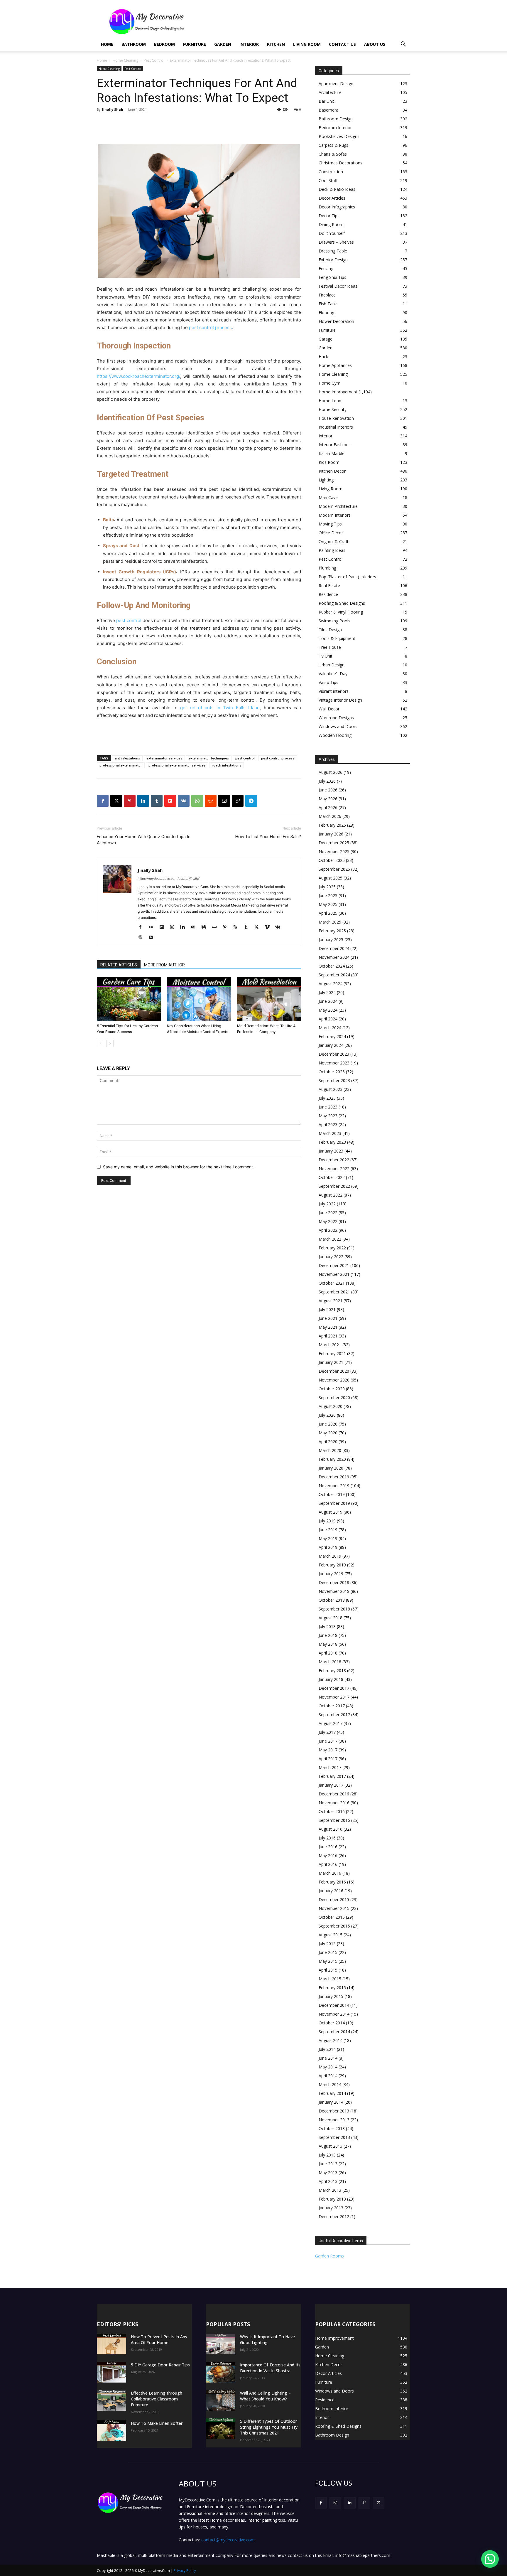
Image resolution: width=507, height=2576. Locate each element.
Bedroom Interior (335, 128)
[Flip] (170, 801)
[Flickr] (153, 927)
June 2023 (328, 1107)
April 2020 (328, 1442)
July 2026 (327, 781)
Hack (323, 357)
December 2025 (334, 843)
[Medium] (206, 927)
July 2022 (327, 1204)
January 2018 (331, 1679)
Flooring (326, 312)
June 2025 (328, 896)
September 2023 (334, 1080)
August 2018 (331, 1618)
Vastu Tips (328, 682)
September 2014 (334, 2032)
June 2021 (328, 1318)
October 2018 (332, 1600)
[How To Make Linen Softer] (111, 2431)
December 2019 (334, 1477)
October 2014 (332, 2023)
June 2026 (328, 790)
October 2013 (332, 2128)
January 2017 (331, 1785)
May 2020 (328, 1433)
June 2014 (328, 2058)
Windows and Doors (338, 726)
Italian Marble (332, 453)
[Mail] (195, 927)
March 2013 (330, 2190)
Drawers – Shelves (336, 242)
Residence (328, 594)
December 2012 (334, 2217)
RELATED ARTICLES (119, 965)
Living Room (307, 44)
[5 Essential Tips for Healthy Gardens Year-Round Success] (129, 999)
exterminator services (164, 758)
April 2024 (328, 1019)
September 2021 (334, 1292)
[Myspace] (216, 927)
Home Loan (330, 401)
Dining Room (331, 224)
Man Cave (328, 497)
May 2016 (328, 1855)
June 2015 (328, 1952)
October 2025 (332, 860)
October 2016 (332, 1811)
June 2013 (328, 2164)
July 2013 (327, 2155)
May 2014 (328, 2067)
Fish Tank (328, 304)
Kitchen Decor (332, 471)
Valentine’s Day (333, 674)
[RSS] (238, 927)
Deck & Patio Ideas (337, 189)
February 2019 (332, 1565)
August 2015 (331, 1935)
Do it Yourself (332, 233)
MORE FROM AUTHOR (164, 965)
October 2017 (332, 1706)
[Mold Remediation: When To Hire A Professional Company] (269, 999)
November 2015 (334, 1908)
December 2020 (334, 1371)
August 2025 (331, 878)
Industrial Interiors (336, 427)
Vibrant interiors (334, 691)
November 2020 (334, 1380)
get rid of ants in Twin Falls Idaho (220, 708)
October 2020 (332, 1389)
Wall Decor (329, 709)
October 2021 (332, 1283)
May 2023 (328, 1116)
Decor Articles (332, 198)
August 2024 (331, 984)
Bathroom (134, 44)
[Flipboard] (164, 927)
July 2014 (327, 2049)
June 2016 (328, 1847)
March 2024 (330, 1028)
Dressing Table (333, 251)
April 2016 (328, 1864)
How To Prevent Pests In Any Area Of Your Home (159, 2340)
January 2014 (331, 2102)
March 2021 (330, 1345)
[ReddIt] (211, 801)
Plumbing (327, 568)
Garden (223, 44)
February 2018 (332, 1671)
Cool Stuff (328, 180)
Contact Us (342, 44)
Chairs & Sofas (333, 154)
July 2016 (327, 1838)
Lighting (326, 480)
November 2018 (334, 1591)
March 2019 (330, 1556)
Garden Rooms (329, 2256)
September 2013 (334, 2137)
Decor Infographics (337, 207)
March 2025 (330, 922)
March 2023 (330, 1133)
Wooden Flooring (335, 735)
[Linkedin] (143, 801)
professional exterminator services (177, 765)
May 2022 (328, 1221)
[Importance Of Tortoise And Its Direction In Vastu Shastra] (221, 2372)
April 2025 (328, 913)
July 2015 (327, 1944)
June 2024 (328, 1001)
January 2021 (331, 1362)
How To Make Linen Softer (157, 2423)
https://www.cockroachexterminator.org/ (138, 376)
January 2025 (331, 940)
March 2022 (330, 1239)
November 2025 (334, 851)
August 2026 (331, 772)
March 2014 (330, 2084)
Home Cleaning (125, 60)
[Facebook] (103, 801)
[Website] (142, 938)
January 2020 (331, 1468)
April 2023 (328, 1124)
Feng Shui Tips (332, 277)
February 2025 (332, 931)
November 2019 (334, 1486)
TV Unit (326, 656)
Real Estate (329, 586)
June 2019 (328, 1530)
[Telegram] (251, 801)
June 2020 (328, 1424)
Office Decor (331, 533)
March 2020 (330, 1450)
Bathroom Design (336, 119)
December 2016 (334, 1794)
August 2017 (331, 1723)
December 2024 (334, 948)
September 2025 (334, 869)
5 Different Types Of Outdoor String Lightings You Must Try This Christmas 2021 (269, 2427)
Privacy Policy (185, 2571)
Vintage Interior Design (340, 700)
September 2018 (334, 1609)
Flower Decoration (336, 321)
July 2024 (327, 992)
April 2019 (328, 1547)
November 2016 (334, 1803)
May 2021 (328, 1327)
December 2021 (334, 1265)
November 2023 (334, 1063)
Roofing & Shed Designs (342, 603)
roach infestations (227, 765)
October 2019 (332, 1494)
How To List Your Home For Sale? (268, 837)
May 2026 (328, 799)
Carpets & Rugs (333, 145)
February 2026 (332, 825)
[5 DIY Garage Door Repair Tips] (111, 2372)
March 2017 (330, 1767)
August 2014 (331, 2040)
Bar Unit (326, 101)
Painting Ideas (332, 550)
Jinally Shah (113, 109)
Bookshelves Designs (339, 136)
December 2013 (334, 2111)
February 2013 (332, 2199)
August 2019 (331, 1512)
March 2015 (330, 1979)
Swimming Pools (334, 621)
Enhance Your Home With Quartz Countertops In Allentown (144, 840)
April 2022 (328, 1230)
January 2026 (331, 834)
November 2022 (334, 1169)
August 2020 (331, 1406)
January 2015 (331, 1996)
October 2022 (332, 1177)
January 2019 (331, 1574)
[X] (116, 801)
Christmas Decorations (340, 163)
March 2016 (330, 1873)
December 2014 (334, 2005)
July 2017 (327, 1732)
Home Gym (329, 383)
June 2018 (328, 1635)
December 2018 (334, 1582)
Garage (326, 339)
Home (107, 44)
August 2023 (331, 1089)
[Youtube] (153, 938)
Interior (249, 44)
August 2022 (331, 1195)
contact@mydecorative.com (228, 2540)
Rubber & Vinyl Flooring (341, 612)
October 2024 (332, 966)
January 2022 (331, 1257)
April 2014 (328, 2076)
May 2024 (328, 1010)
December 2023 (334, 1054)
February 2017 (332, 1776)
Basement (328, 110)
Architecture (330, 92)
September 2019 (334, 1503)
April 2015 (328, 1970)
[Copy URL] (238, 801)
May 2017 (328, 1750)
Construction (331, 172)
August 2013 (331, 2146)
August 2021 (331, 1301)
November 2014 (334, 2014)
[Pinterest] (130, 801)
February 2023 (332, 1142)
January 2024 (331, 1045)
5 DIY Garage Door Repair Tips (160, 2365)
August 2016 (331, 1829)
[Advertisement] (303, 21)
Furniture (195, 44)
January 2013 (331, 2208)
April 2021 (328, 1336)
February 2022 (332, 1248)
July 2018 (327, 1626)
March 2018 (330, 1662)
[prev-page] (100, 1043)
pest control (129, 620)
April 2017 (328, 1759)
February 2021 (332, 1353)
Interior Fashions (335, 445)
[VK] (184, 801)
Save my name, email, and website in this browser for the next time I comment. (179, 1167)
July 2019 (327, 1521)
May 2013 (328, 2173)
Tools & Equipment (337, 638)
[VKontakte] (280, 927)
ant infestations (127, 758)
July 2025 (327, 887)
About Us (375, 44)
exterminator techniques (209, 758)
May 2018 (328, 1644)
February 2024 (332, 1036)
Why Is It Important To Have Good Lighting (267, 2340)
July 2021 (327, 1309)
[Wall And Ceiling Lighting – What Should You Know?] (221, 2400)
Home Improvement (338, 392)
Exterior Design (333, 260)
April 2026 (328, 807)
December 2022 (334, 1160)
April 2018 (328, 1653)
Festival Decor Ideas (338, 286)
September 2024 (334, 975)
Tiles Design (330, 630)
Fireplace (327, 295)
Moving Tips (330, 524)
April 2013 (328, 2181)
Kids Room (329, 462)
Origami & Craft (334, 541)
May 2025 (328, 904)
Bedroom (164, 44)
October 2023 (332, 1072)
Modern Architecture (338, 506)
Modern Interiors (335, 515)
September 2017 (334, 1715)
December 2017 (334, 1688)
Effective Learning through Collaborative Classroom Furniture (157, 2399)
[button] (403, 45)
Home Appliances (335, 365)
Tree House (330, 647)
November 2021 (334, 1274)
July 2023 (327, 1098)
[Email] (224, 801)
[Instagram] (174, 927)
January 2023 (331, 1151)
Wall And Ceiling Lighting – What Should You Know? (265, 2396)
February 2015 (332, 1988)
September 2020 (334, 1397)
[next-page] (110, 1043)
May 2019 (328, 1538)
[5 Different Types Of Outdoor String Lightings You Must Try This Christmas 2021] (221, 2429)
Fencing (326, 268)
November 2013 (334, 2120)
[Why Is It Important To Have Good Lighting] (221, 2344)
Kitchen (276, 44)
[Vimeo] (269, 927)
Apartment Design (336, 84)
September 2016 (334, 1820)
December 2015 (334, 1899)
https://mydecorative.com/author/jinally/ (169, 879)
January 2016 (331, 1891)
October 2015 (332, 1917)
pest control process (210, 327)
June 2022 (328, 1213)
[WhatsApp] (197, 801)
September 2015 (334, 1926)
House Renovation (336, 418)
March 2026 (330, 816)
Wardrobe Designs (336, 718)
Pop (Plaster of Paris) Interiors (347, 577)
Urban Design (332, 665)
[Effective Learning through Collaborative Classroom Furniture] (111, 2400)
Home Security (333, 409)
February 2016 (332, 1882)
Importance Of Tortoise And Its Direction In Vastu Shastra (270, 2368)
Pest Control (154, 60)
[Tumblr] (157, 801)
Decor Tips (329, 216)
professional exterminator (121, 765)
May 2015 (328, 1961)
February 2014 (332, 2093)
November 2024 (334, 957)
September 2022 (334, 1186)
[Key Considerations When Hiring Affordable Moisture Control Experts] (199, 999)
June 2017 (328, 1741)
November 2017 (334, 1697)
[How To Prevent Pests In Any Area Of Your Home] (111, 2344)
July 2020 (327, 1415)
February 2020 (332, 1459)
